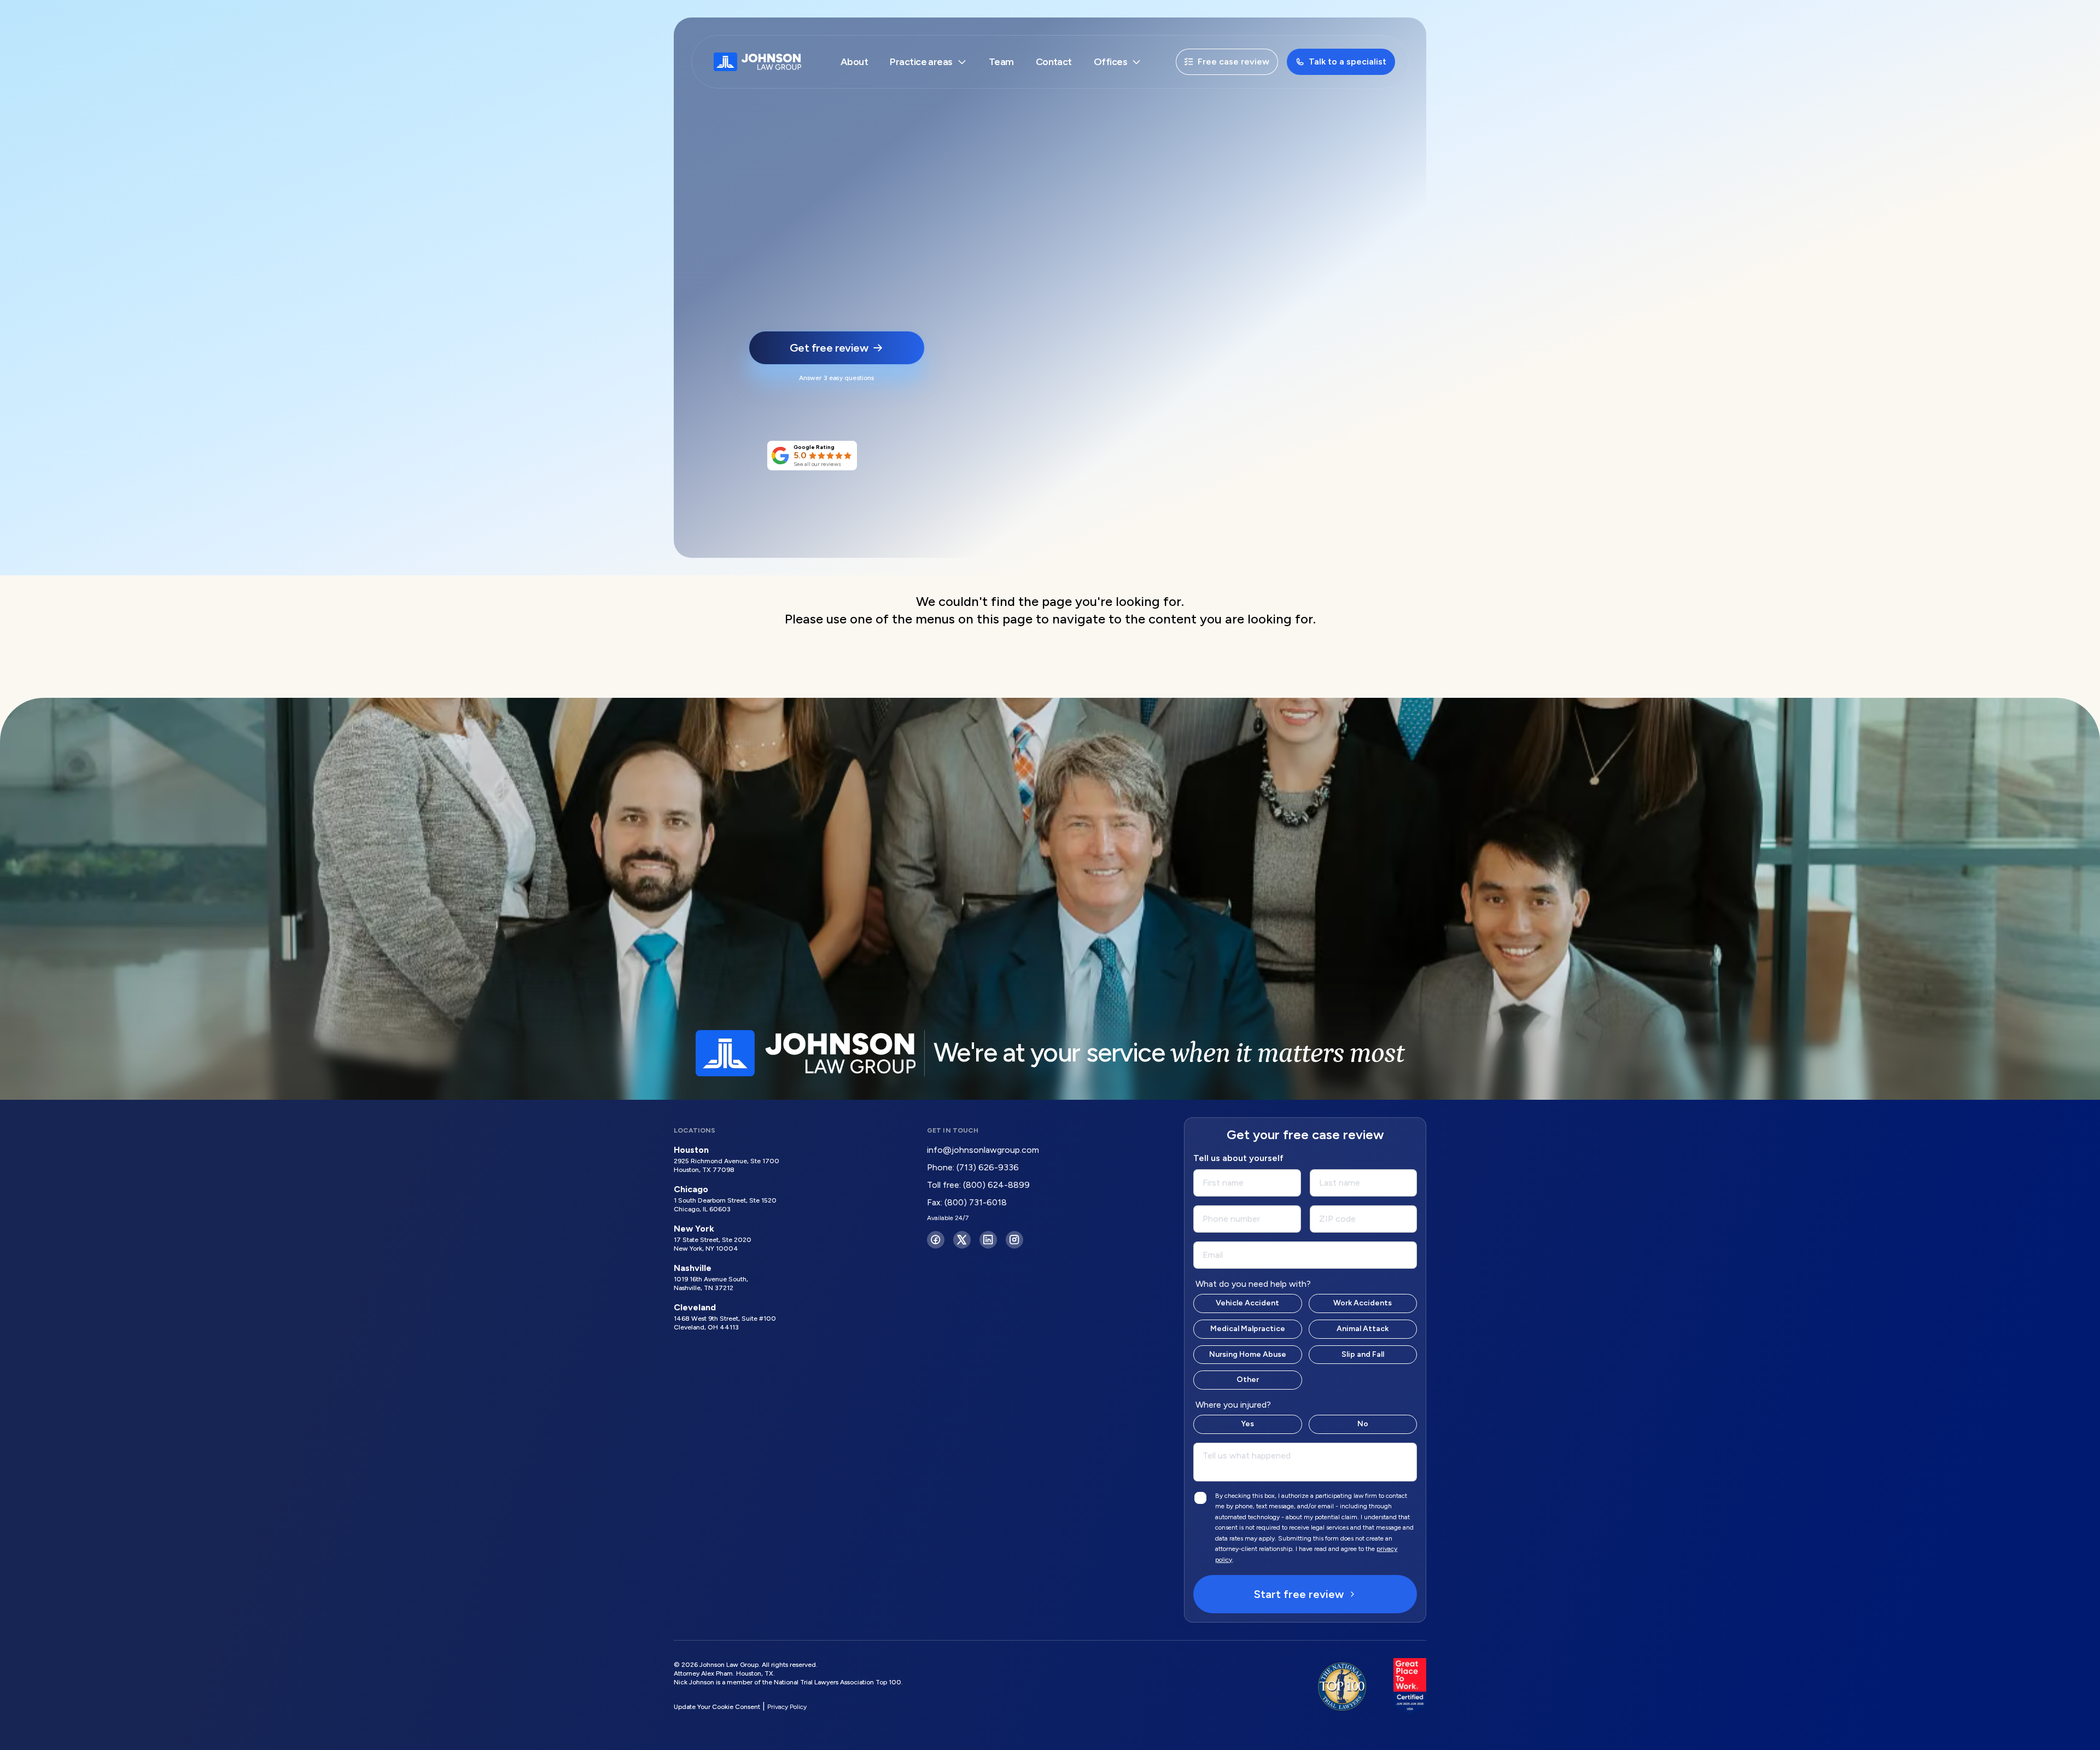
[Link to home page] (757, 62)
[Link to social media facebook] (936, 1240)
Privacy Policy (787, 1707)
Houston (691, 1150)
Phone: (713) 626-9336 (973, 1167)
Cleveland (695, 1307)
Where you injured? (1233, 1405)
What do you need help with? (1253, 1284)
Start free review (1299, 1594)
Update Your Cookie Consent (717, 1707)
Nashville (693, 1268)
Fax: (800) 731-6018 (967, 1202)
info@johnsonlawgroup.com (983, 1150)
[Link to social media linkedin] (988, 1240)
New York (694, 1229)
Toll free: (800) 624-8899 (978, 1185)
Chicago (691, 1189)
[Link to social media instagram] (1014, 1240)
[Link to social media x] (962, 1240)
